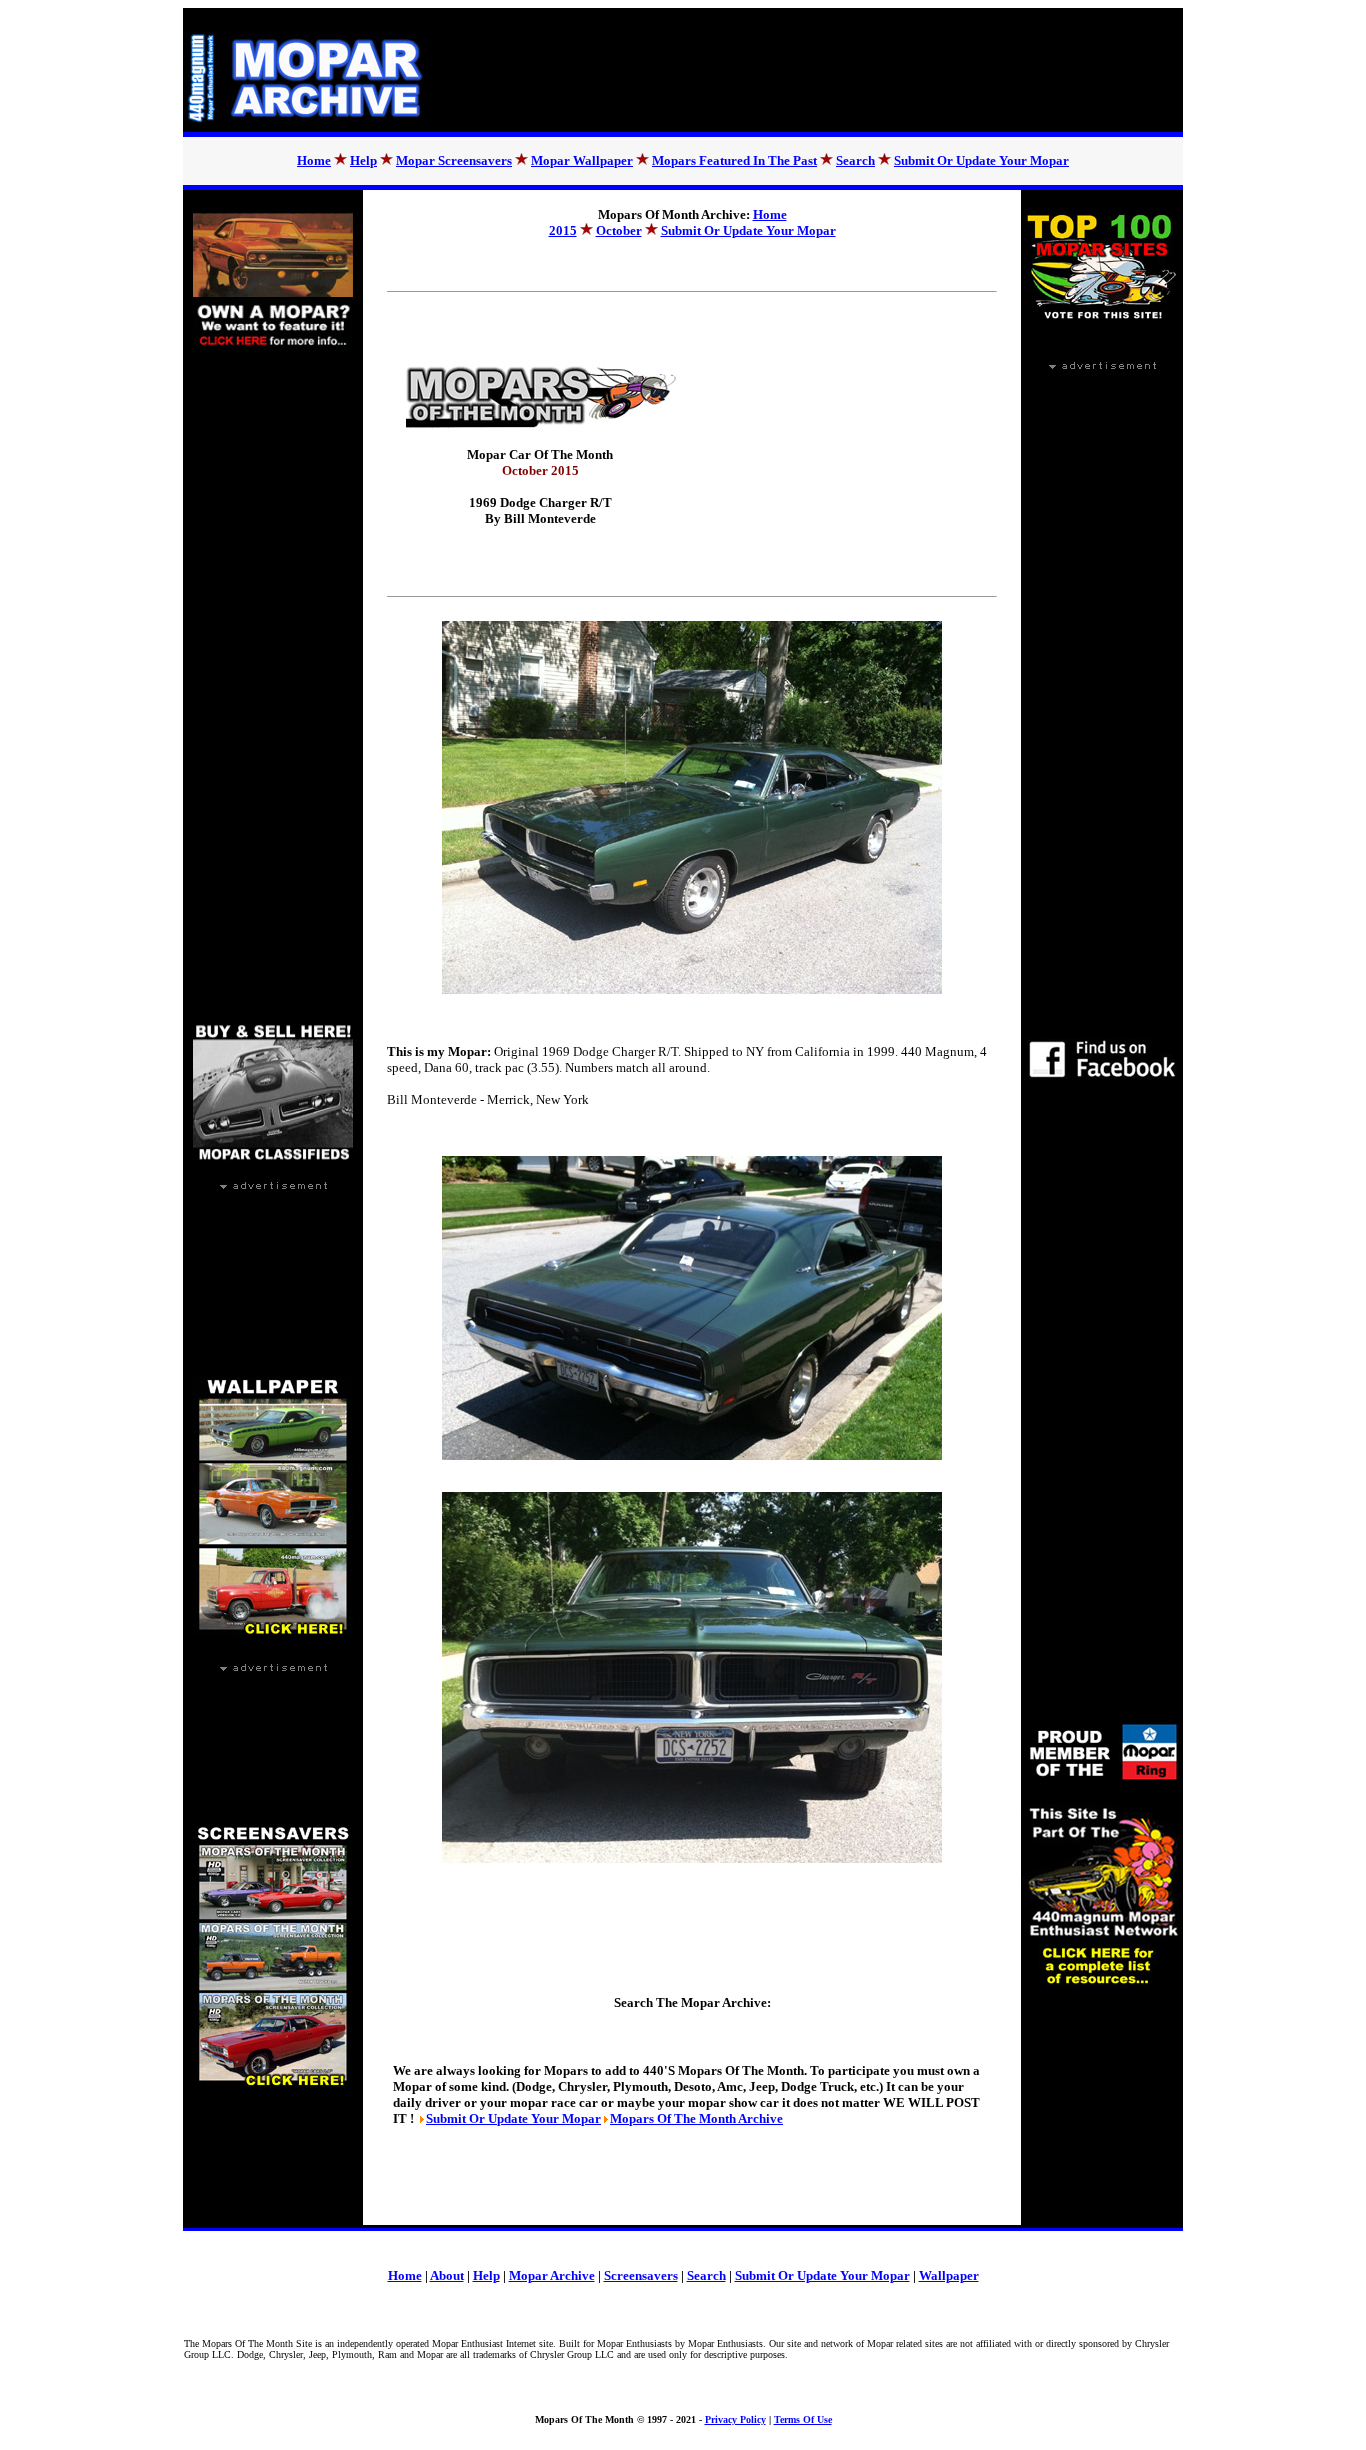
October (619, 230)
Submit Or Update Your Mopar (981, 160)
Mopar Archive (552, 2275)
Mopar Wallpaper (582, 160)
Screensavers (641, 2275)
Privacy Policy (735, 2419)
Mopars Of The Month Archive (696, 2118)
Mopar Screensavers (454, 160)
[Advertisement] (818, 70)
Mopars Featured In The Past (734, 160)
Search (855, 160)
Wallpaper (949, 2275)
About (447, 2275)
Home (314, 160)
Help (363, 160)
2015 (563, 230)
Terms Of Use (803, 2419)
